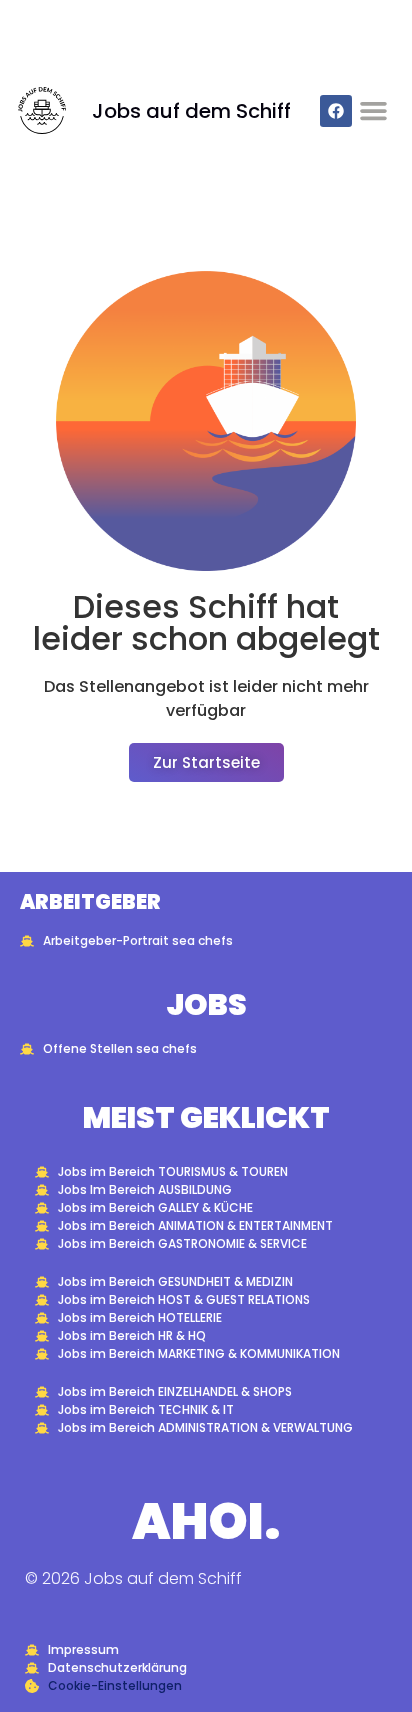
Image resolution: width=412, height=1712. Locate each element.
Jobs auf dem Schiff (191, 111)
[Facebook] (336, 111)
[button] (374, 111)
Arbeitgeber (90, 902)
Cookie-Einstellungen (115, 1685)
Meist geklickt (206, 1117)
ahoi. (206, 1521)
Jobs (206, 1004)
